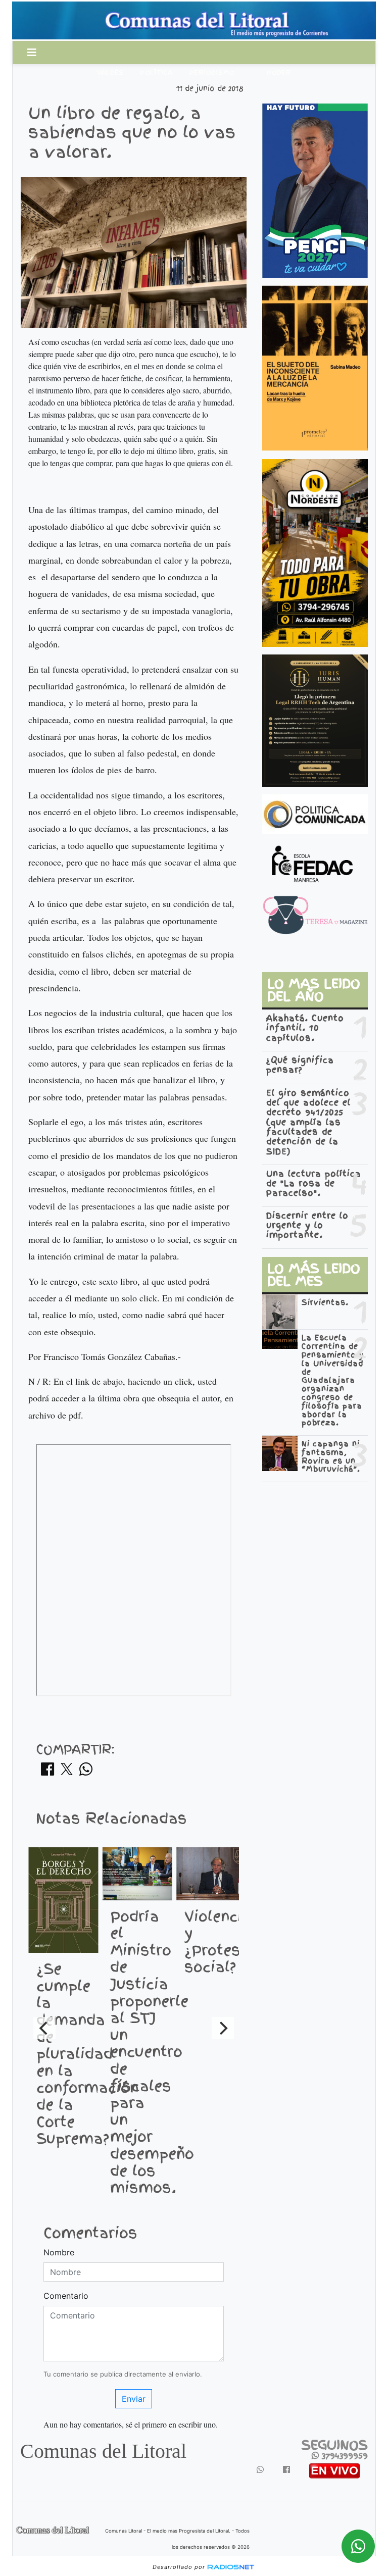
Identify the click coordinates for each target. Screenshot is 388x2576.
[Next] (223, 2028)
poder (279, 73)
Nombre (59, 2252)
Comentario (66, 2296)
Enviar (134, 2399)
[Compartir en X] (67, 1772)
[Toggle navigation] (32, 53)
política (156, 73)
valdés (110, 73)
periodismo (212, 73)
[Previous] (44, 2028)
